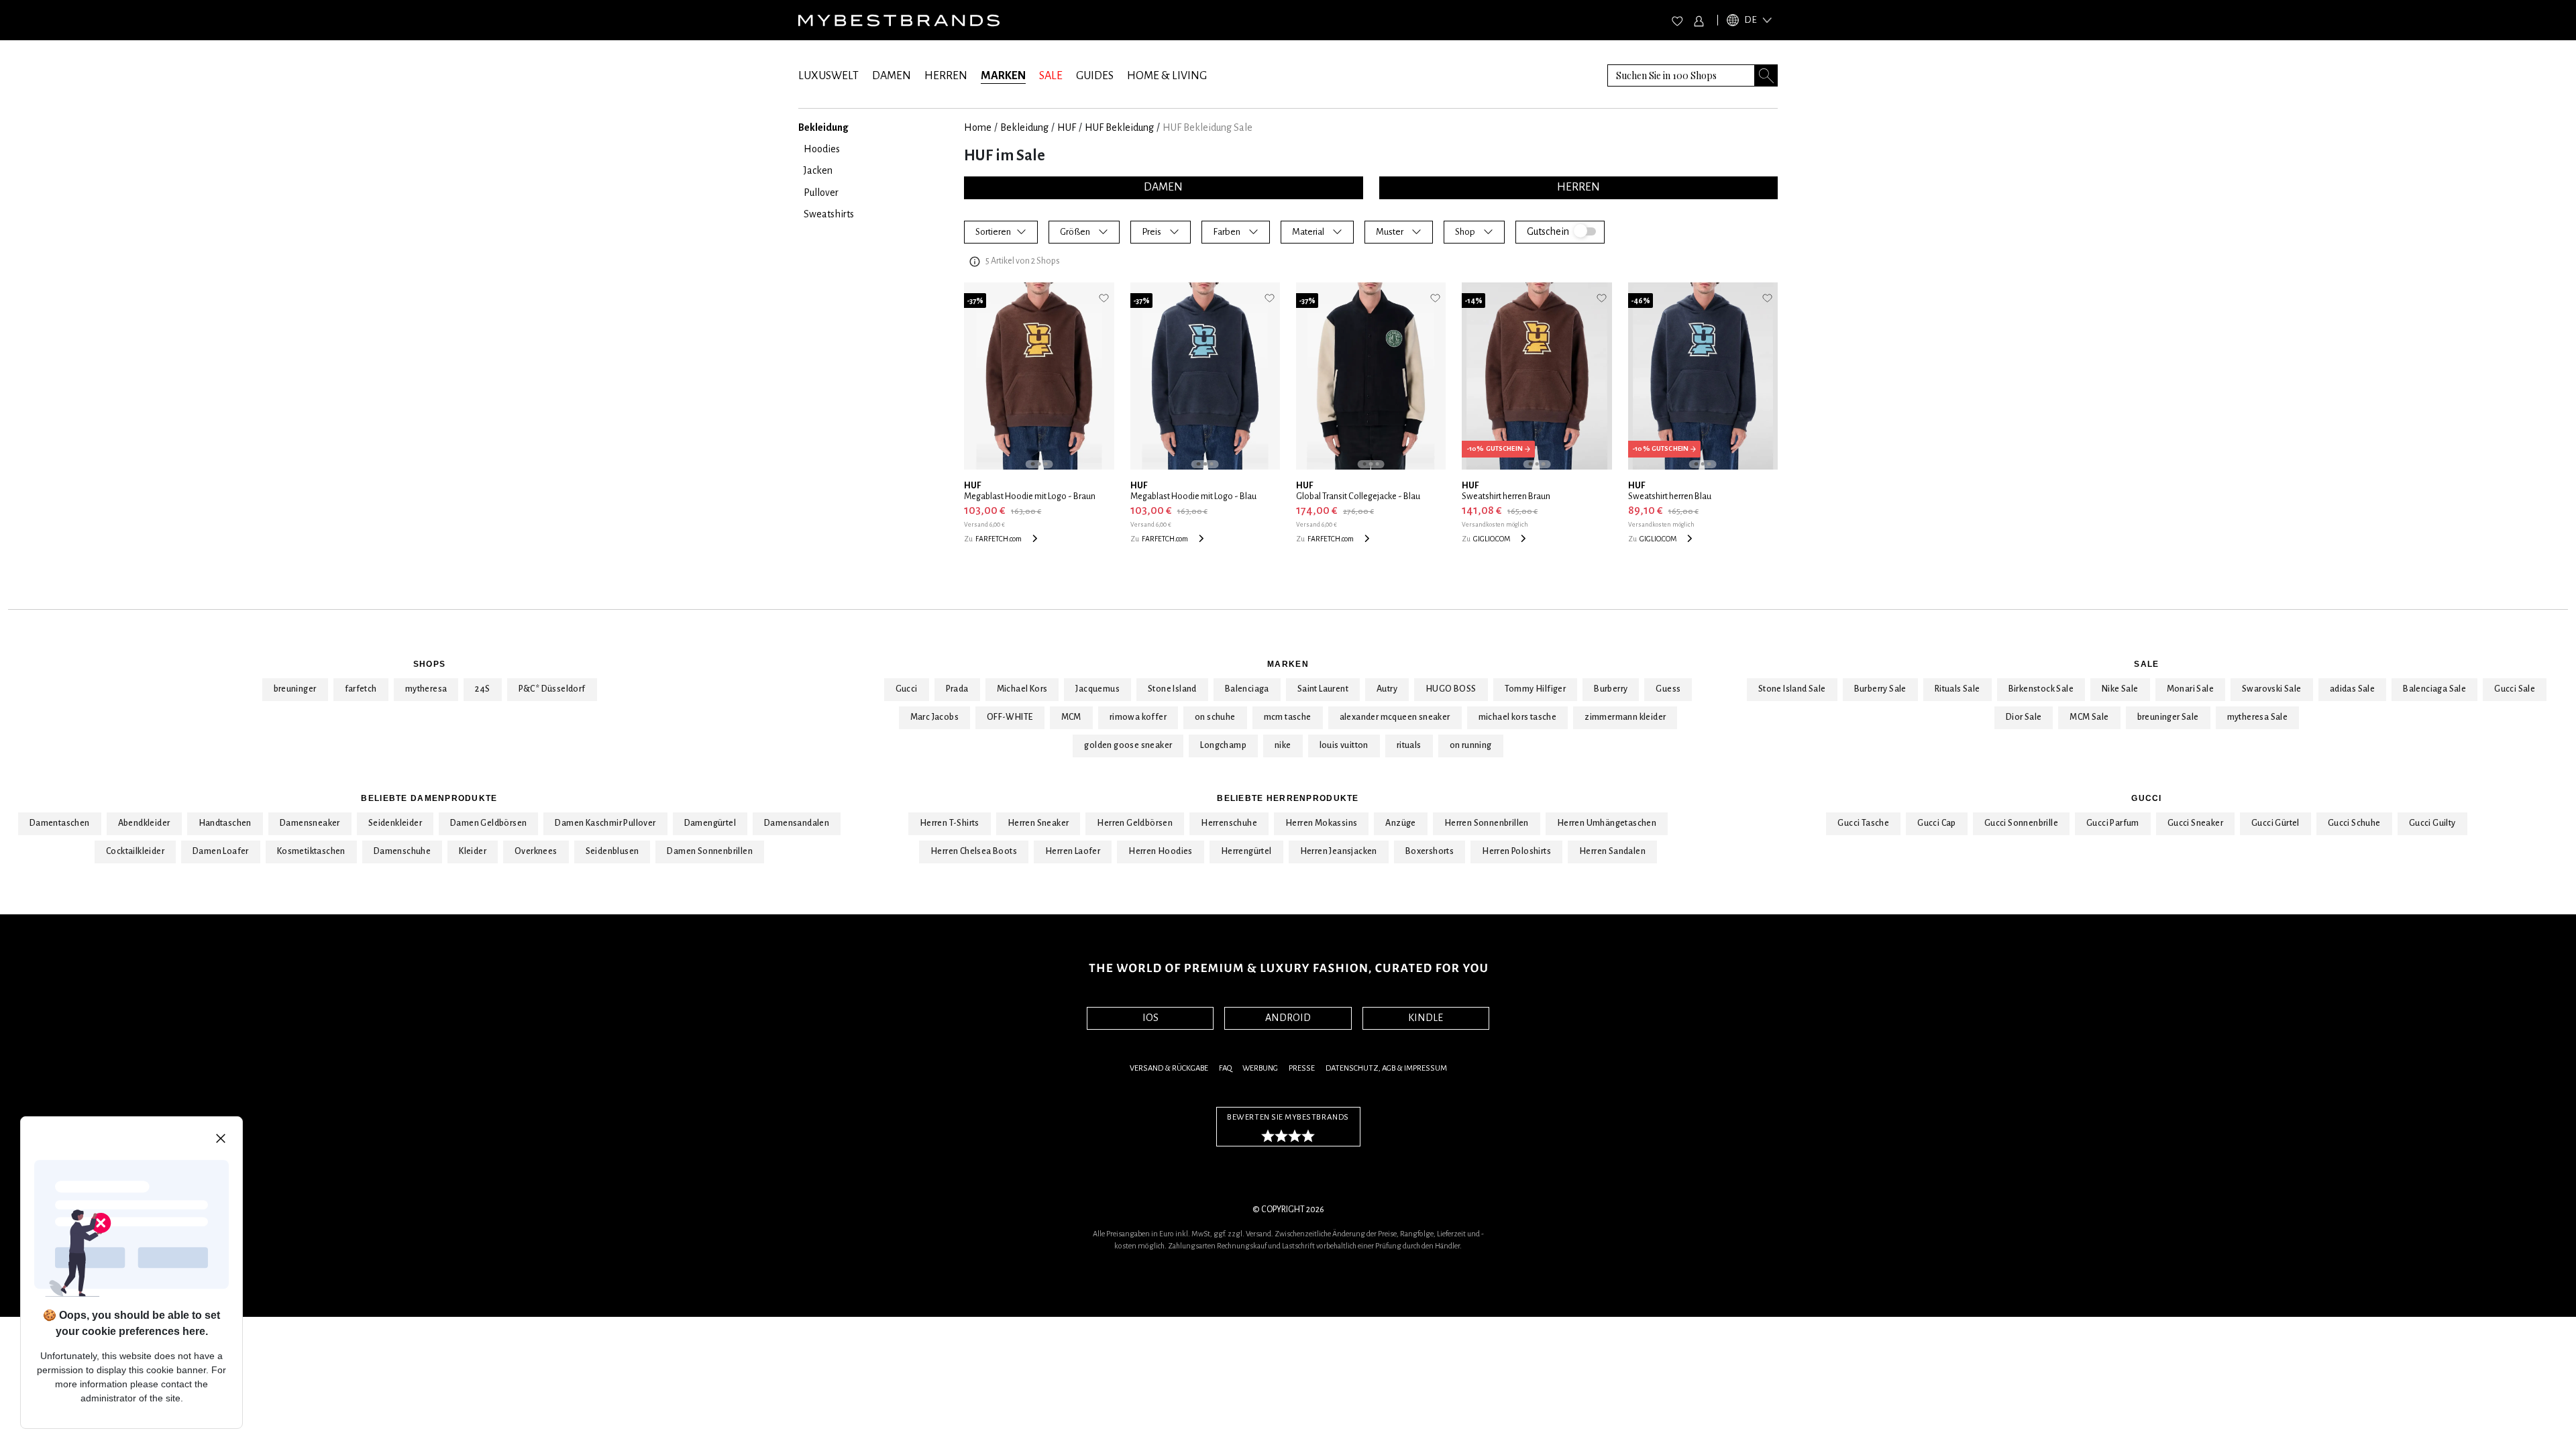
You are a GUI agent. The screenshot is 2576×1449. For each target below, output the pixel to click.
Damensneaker (310, 823)
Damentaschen (60, 823)
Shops (429, 664)
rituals (1409, 745)
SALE (1051, 76)
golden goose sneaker (1128, 745)
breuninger (295, 689)
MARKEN (1003, 76)
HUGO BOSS (1451, 689)
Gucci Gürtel (2275, 823)
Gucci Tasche (1863, 823)
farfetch (361, 689)
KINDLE (1426, 1018)
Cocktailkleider (135, 851)
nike (1283, 745)
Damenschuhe (402, 851)
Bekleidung (1024, 127)
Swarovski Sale (2272, 689)
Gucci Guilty (2432, 823)
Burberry (1611, 689)
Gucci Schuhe (2354, 823)
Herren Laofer (1073, 851)
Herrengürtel (1246, 851)
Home (978, 127)
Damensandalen (797, 823)
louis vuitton (1344, 745)
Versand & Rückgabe (1169, 1068)
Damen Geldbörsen (488, 823)
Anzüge (1400, 823)
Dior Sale (2024, 717)
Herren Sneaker (1038, 823)
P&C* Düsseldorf (552, 689)
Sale (2146, 664)
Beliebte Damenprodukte (429, 798)
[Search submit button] (1766, 75)
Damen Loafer (221, 851)
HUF (1067, 127)
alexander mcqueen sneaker (1395, 717)
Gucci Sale (2515, 689)
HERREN (946, 76)
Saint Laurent (1323, 689)
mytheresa (426, 689)
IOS (1150, 1018)
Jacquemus (1097, 689)
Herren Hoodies (1161, 851)
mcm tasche (1288, 717)
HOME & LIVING (1167, 76)
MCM (1071, 717)
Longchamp (1223, 745)
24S (482, 689)
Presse (1302, 1068)
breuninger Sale (2168, 717)
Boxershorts (1430, 851)
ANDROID (1288, 1018)
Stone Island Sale (1792, 689)
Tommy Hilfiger (1536, 689)
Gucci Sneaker (2195, 823)
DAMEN (892, 76)
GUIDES (1095, 76)
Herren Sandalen (1612, 851)
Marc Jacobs (934, 717)
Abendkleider (144, 823)
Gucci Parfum (2113, 823)
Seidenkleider (395, 823)
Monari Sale (2190, 689)
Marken (1288, 664)
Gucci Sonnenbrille (2021, 823)
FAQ (1225, 1068)
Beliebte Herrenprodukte (1288, 798)
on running (1471, 745)
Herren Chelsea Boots (974, 851)
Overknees (536, 851)
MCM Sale (2089, 717)
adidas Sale (2352, 689)
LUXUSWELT (828, 76)
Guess (1668, 689)
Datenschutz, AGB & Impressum (1386, 1068)
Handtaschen (225, 823)
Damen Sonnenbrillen (710, 851)
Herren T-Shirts (950, 823)
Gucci (907, 689)
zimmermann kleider (1625, 717)
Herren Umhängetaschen (1607, 823)
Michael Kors (1022, 689)
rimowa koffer (1138, 717)
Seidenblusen (612, 851)
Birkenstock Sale (2041, 689)
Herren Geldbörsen (1135, 823)
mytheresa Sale (2258, 717)
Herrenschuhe (1229, 823)
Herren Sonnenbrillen (1487, 823)
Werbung (1260, 1068)
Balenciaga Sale (2434, 689)
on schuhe (1215, 717)
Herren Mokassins (1321, 823)
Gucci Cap (1937, 823)
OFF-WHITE (1010, 717)
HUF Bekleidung (1119, 127)
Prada (957, 689)
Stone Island (1172, 689)
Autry (1387, 689)
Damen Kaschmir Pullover (605, 823)
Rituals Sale (1957, 689)
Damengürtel (710, 823)
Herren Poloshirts (1516, 851)
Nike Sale (2120, 689)
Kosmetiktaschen (311, 851)
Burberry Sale (1880, 689)
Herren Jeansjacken (1339, 851)
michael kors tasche (1518, 717)
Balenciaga (1247, 689)
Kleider (473, 851)
